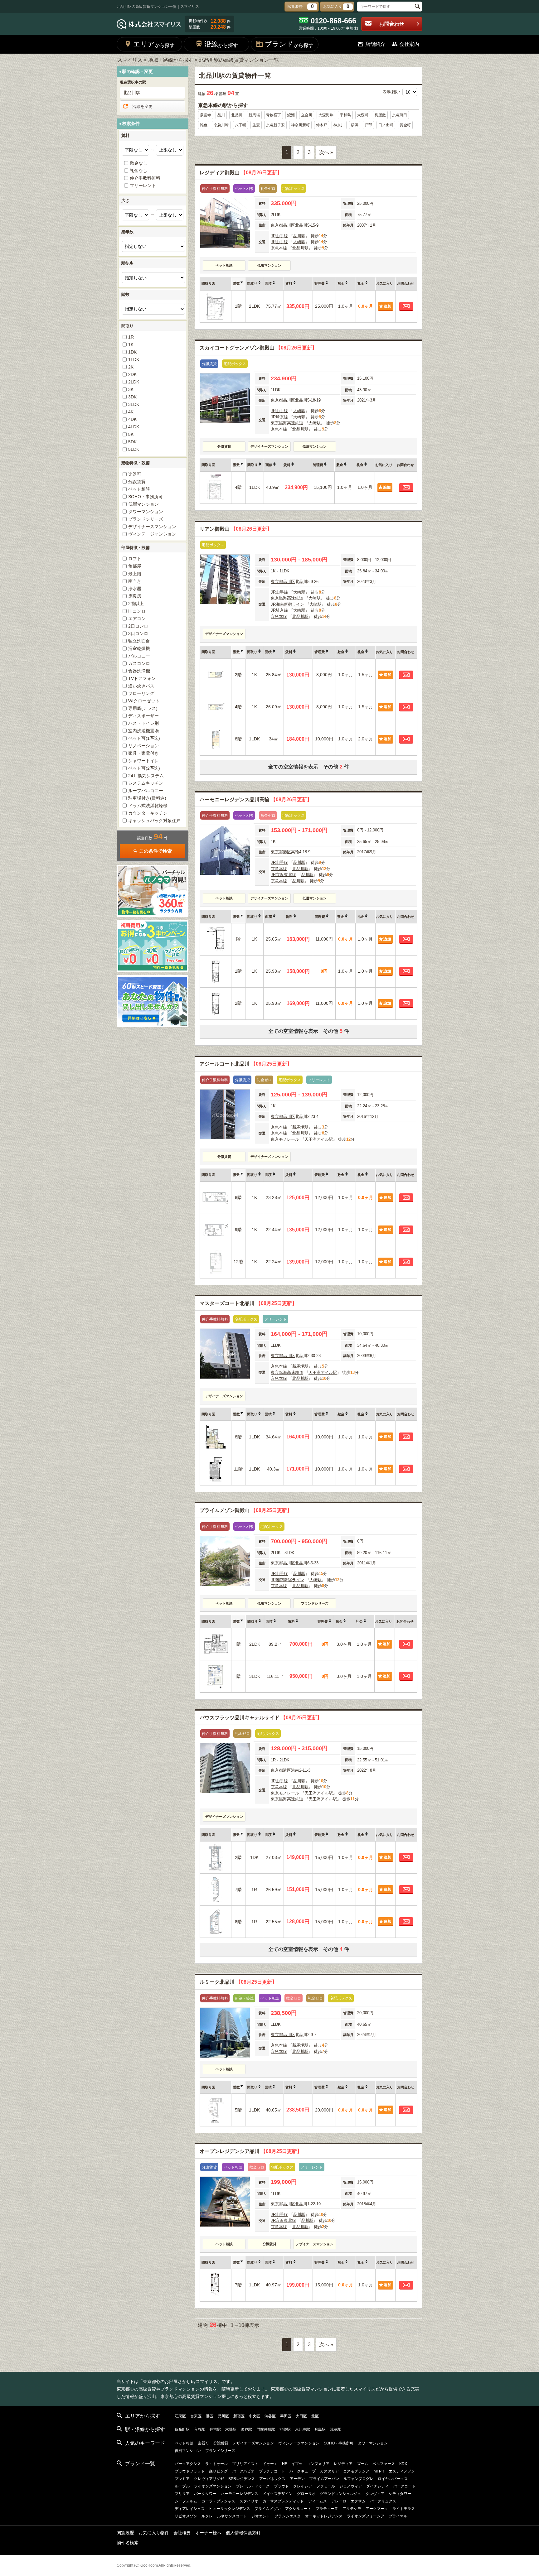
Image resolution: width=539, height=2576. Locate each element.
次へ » (326, 152)
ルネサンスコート (232, 2516)
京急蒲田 (400, 115)
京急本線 (279, 248)
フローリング (141, 693)
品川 (221, 115)
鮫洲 (291, 115)
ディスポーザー (143, 716)
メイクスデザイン (278, 2494)
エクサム (358, 2501)
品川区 (289, 225)
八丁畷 (240, 125)
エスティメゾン (402, 2471)
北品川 (237, 115)
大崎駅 (299, 242)
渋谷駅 (246, 2429)
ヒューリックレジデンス (230, 2509)
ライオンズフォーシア (366, 2516)
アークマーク (377, 2509)
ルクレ (207, 2516)
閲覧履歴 (125, 2533)
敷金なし (138, 163)
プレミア (182, 2479)
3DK (132, 397)
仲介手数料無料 (145, 178)
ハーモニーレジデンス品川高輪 (256, 799)
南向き (135, 581)
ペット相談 (139, 489)
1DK (132, 352)
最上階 (135, 574)
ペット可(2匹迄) (144, 768)
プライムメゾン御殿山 (246, 1510)
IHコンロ (137, 611)
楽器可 (135, 474)
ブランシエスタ (288, 2516)
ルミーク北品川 (238, 1982)
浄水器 (135, 589)
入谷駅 (200, 2429)
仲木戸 (322, 125)
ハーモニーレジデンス (240, 2494)
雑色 (204, 125)
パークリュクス (383, 2501)
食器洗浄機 (139, 671)
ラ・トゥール (216, 2464)
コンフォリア (318, 2464)
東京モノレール (285, 1139)
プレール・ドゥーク (253, 2486)
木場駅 (231, 2429)
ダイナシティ (377, 2486)
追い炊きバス (141, 686)
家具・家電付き (143, 753)
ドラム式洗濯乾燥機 (148, 806)
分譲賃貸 (137, 482)
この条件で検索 (155, 851)
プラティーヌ (327, 2509)
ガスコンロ (139, 663)
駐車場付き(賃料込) (147, 798)
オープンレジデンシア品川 (251, 2151)
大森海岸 (326, 115)
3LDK (134, 404)
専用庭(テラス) (143, 708)
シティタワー (400, 2494)
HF (284, 2464)
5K (131, 434)
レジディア (343, 2464)
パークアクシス (188, 2464)
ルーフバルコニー (146, 791)
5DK (132, 442)
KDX (403, 2464)
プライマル (398, 2516)
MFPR (379, 2471)
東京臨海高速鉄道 (287, 423)
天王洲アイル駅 (319, 1139)
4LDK (134, 427)
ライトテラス (404, 2509)
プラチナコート (272, 2471)
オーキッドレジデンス (324, 2516)
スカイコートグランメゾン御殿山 (258, 348)
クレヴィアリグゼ (209, 2479)
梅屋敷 (380, 115)
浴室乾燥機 (139, 648)
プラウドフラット (190, 2471)
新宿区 (239, 2416)
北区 (315, 2416)
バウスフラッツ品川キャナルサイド (261, 1718)
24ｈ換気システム (146, 776)
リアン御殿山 (236, 529)
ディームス (318, 2501)
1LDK (134, 359)
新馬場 (254, 115)
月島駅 (320, 2429)
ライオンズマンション (213, 2486)
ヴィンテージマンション (152, 534)
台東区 (196, 2416)
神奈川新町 (300, 125)
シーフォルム (186, 2501)
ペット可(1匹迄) (144, 738)
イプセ (297, 2464)
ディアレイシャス (190, 2509)
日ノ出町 (386, 125)
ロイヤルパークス (393, 2479)
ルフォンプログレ (358, 2479)
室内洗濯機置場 (143, 731)
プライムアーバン (324, 2479)
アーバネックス (272, 2479)
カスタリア (329, 2471)
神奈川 (339, 125)
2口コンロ (138, 626)
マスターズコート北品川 (248, 1303)
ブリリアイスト (245, 2464)
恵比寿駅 (303, 2429)
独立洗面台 (139, 641)
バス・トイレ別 (143, 723)
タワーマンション (146, 512)
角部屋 (135, 566)
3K (131, 389)
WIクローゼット (144, 701)
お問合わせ (392, 24)
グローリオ (306, 2494)
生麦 (256, 125)
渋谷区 (270, 2416)
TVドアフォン (142, 678)
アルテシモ (352, 2509)
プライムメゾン (268, 2509)
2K (131, 367)
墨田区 (286, 2416)
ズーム (362, 2464)
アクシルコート (298, 2509)
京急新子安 (275, 125)
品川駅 (299, 236)
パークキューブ (303, 2471)
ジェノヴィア (351, 2486)
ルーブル (182, 2486)
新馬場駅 (300, 1127)
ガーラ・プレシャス (218, 2501)
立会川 (307, 115)
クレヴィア (375, 2494)
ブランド (289, 44)
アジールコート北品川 (246, 1064)
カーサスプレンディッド (283, 2501)
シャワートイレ (143, 761)
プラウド (281, 2486)
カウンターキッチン (148, 813)
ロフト (135, 559)
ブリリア (182, 2494)
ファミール (326, 2486)
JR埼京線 (279, 417)
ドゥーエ (270, 2464)
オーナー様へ (208, 2533)
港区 (287, 852)
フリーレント (143, 185)
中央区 (255, 2416)
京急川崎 (221, 125)
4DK (132, 419)
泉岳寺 (206, 115)
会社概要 (182, 2533)
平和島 (345, 115)
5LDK (134, 449)
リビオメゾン (186, 2516)
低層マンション (143, 504)
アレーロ (339, 2501)
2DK (132, 374)
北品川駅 (300, 248)
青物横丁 (274, 115)
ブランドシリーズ (146, 519)
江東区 (180, 2416)
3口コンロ (138, 633)
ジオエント (261, 2516)
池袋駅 (285, 2429)
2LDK (134, 382)
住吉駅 (215, 2429)
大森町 (363, 115)
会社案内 (409, 44)
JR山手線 (279, 236)
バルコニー (139, 656)
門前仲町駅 (266, 2429)
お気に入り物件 (154, 2533)
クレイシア (303, 2486)
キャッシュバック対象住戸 (154, 821)
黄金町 (405, 125)
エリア (154, 44)
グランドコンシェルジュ (341, 2494)
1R (131, 337)
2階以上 (136, 604)
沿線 (221, 44)
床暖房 (135, 596)
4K (131, 412)
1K (131, 344)
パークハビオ (243, 2471)
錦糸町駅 (182, 2429)
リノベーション (143, 746)
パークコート (404, 2486)
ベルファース (384, 2464)
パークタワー (205, 2494)
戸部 (368, 125)
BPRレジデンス (242, 2479)
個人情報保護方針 (243, 2533)
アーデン (297, 2479)
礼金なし (138, 171)
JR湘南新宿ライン (287, 604)
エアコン (137, 619)
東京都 (277, 225)
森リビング (218, 2471)
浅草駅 (336, 2429)
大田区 (301, 2416)
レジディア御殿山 (241, 173)
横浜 (355, 125)
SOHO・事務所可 (146, 497)
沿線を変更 (142, 106)
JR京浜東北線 (283, 875)
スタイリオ (249, 2501)
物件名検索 (128, 2543)
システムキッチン (146, 783)
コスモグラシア (356, 2471)
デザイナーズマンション (152, 527)
